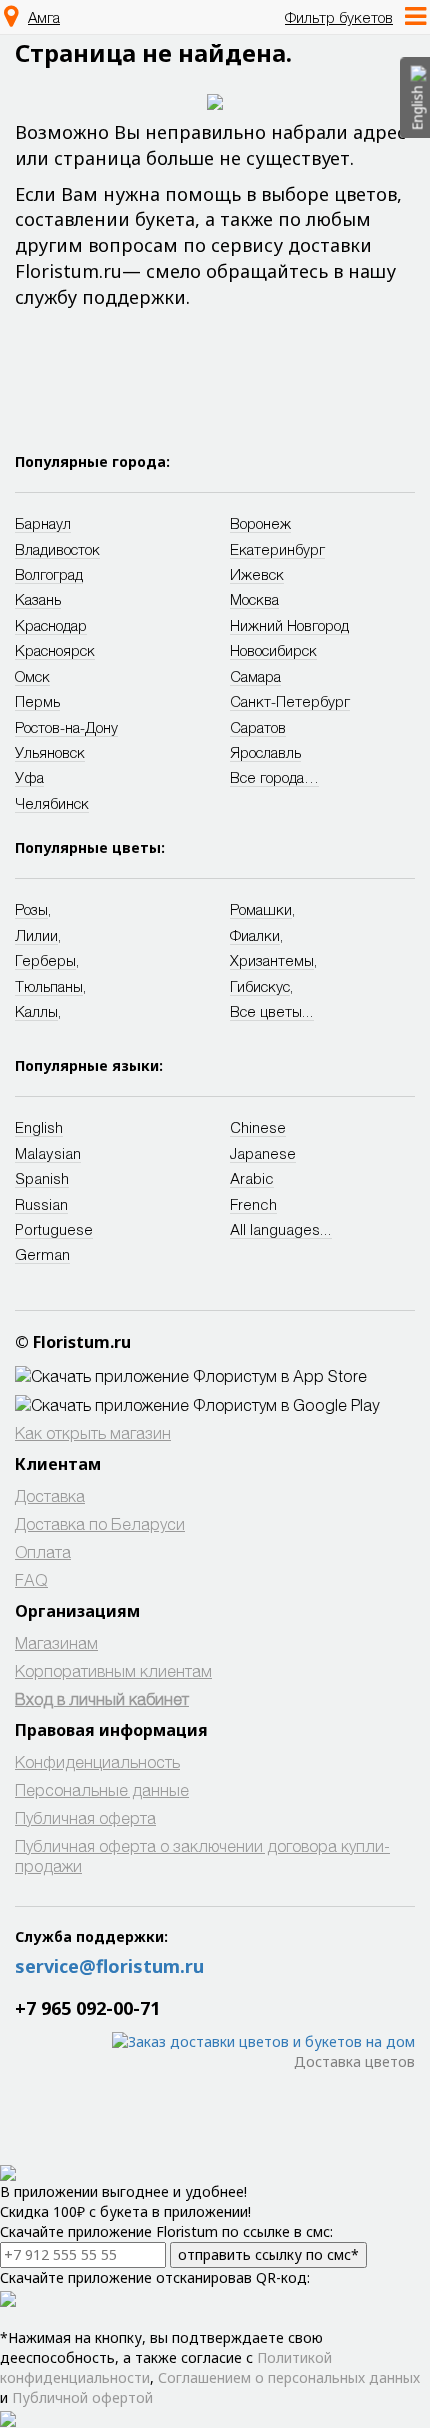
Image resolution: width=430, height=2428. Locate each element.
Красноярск (55, 650)
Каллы (36, 1011)
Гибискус (260, 986)
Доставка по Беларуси (100, 1523)
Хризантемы (272, 960)
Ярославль (265, 752)
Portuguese (54, 1229)
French (253, 1204)
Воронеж (260, 523)
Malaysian (48, 1153)
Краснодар (51, 625)
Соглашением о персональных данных (289, 2377)
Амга (44, 17)
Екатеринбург (277, 549)
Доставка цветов (354, 2061)
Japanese (263, 1153)
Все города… (274, 777)
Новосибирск (273, 650)
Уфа (29, 777)
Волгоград (49, 574)
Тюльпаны (49, 986)
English (39, 1127)
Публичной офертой (82, 2397)
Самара (255, 676)
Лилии (36, 935)
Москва (254, 599)
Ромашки (261, 909)
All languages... (281, 1229)
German (42, 1254)
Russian (41, 1204)
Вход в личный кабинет (102, 1698)
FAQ (31, 1579)
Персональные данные (102, 1789)
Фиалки (255, 935)
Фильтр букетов (339, 17)
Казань (38, 599)
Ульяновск (50, 752)
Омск (32, 676)
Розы (31, 909)
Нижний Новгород (289, 625)
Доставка (50, 1495)
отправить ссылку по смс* (268, 2254)
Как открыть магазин (93, 1432)
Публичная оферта (85, 1817)
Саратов (258, 727)
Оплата (43, 1551)
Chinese (258, 1127)
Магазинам (56, 1642)
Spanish (42, 1178)
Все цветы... (272, 1011)
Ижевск (257, 574)
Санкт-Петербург (290, 701)
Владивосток (57, 549)
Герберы (45, 960)
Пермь (37, 701)
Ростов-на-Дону (66, 727)
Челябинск (52, 803)
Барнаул (43, 523)
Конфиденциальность (97, 1761)
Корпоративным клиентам (113, 1670)
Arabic (252, 1178)
